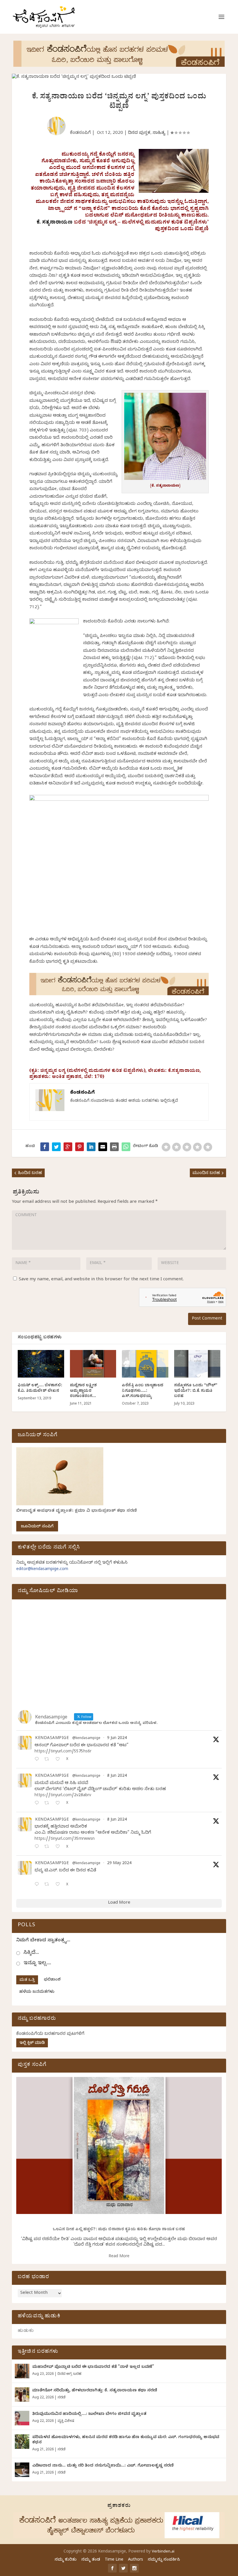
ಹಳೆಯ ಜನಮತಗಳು (37, 1992)
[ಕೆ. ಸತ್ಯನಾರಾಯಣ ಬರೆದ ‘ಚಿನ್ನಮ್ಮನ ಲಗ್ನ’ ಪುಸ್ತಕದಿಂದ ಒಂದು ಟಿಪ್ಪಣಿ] (126, 1147)
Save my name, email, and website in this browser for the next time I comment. (101, 1280)
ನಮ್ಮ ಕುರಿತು (66, 2560)
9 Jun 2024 (117, 1739)
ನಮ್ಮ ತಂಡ (91, 2560)
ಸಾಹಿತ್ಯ (159, 133)
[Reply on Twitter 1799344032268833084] (38, 1847)
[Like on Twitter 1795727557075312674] (59, 1885)
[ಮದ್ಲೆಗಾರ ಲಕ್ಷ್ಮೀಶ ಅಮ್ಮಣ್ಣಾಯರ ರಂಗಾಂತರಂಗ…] (93, 1364)
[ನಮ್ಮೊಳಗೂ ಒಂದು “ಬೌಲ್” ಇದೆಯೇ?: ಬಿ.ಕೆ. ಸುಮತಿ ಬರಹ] (197, 1364)
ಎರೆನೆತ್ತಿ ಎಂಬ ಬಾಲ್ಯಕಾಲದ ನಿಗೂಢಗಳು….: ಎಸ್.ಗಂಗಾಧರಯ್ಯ (143, 1391)
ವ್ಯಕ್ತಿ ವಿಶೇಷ (66, 2421)
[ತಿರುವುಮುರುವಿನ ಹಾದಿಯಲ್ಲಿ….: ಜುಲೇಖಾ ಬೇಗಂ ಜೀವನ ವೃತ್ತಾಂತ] (22, 2418)
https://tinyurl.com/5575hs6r (63, 1752)
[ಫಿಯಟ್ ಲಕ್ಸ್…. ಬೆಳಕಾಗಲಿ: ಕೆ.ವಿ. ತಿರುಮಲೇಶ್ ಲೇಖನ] (41, 1364)
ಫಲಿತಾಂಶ (52, 1980)
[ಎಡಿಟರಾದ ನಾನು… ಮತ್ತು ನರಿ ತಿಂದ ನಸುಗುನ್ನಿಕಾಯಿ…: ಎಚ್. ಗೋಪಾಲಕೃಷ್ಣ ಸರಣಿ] (22, 2470)
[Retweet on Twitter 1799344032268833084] (48, 1847)
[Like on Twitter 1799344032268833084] (59, 1847)
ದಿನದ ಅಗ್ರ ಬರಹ (69, 2374)
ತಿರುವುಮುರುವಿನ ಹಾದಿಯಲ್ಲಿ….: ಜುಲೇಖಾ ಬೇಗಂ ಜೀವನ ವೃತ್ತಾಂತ (89, 2414)
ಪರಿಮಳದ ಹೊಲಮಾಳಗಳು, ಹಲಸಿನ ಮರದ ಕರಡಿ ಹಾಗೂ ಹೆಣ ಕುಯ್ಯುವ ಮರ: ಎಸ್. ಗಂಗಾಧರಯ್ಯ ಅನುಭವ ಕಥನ (126, 2440)
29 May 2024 (119, 1864)
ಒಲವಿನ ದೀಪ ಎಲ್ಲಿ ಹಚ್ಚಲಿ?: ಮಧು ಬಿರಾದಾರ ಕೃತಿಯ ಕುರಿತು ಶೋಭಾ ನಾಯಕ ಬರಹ (119, 2230)
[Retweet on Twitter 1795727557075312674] (48, 1885)
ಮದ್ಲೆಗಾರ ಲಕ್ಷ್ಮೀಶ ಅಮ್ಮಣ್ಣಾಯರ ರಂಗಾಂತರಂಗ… (83, 1391)
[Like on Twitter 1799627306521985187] (59, 1760)
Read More (119, 2257)
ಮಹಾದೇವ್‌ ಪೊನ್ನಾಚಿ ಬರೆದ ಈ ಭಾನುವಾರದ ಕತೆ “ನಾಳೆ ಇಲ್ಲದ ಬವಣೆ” (93, 2367)
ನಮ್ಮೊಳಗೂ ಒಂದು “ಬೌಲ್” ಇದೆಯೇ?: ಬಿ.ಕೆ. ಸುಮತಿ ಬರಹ (196, 1391)
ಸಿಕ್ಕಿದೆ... (31, 1953)
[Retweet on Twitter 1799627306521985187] (48, 1760)
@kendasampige (86, 1739)
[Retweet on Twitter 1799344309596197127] (48, 1804)
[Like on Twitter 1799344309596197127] (59, 1804)
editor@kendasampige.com (42, 1570)
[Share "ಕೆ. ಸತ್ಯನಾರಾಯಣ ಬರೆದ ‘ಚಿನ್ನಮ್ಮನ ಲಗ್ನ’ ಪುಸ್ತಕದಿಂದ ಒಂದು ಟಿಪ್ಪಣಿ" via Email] (103, 1147)
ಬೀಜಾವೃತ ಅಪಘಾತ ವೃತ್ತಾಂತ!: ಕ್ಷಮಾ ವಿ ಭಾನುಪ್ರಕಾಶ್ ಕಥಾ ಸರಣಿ (77, 1511)
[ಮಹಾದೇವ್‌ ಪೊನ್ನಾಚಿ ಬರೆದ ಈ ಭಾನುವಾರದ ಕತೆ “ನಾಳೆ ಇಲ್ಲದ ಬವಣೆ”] (22, 2371)
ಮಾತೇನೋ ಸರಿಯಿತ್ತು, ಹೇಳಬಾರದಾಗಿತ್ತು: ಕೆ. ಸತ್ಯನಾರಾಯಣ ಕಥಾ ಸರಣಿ (95, 2391)
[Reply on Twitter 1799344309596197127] (38, 1804)
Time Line (114, 2560)
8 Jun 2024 (117, 1776)
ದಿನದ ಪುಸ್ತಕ (139, 133)
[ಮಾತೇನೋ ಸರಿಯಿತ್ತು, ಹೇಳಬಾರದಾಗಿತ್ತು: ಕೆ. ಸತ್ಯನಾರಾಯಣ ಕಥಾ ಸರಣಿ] (22, 2395)
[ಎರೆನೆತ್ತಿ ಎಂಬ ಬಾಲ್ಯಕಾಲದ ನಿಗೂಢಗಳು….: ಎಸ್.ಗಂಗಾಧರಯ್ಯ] (145, 1364)
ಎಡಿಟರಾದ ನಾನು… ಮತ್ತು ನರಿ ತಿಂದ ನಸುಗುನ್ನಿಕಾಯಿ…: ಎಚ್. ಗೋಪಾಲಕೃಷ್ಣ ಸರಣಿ (103, 2466)
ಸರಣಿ (61, 2398)
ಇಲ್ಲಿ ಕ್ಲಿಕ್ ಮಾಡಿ (32, 2043)
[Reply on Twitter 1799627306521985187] (38, 1760)
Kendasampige (52, 1739)
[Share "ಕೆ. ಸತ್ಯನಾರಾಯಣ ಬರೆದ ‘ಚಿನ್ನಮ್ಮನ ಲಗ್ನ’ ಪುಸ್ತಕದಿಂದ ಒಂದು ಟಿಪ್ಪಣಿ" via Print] (114, 1147)
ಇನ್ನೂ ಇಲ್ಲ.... (37, 1964)
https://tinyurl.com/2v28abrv (63, 1796)
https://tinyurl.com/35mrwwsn (65, 1839)
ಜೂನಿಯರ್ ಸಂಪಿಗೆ (37, 1527)
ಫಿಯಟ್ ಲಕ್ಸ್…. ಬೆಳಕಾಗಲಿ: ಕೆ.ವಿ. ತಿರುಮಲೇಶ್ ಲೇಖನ (40, 1388)
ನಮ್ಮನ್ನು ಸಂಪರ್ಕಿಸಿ (164, 2560)
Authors (136, 2560)
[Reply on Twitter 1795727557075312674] (38, 1885)
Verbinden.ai (163, 2552)
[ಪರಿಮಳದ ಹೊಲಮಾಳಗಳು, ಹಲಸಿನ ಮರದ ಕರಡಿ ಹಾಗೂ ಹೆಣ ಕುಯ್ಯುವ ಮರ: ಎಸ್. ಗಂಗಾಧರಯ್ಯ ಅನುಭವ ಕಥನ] (22, 2442)
